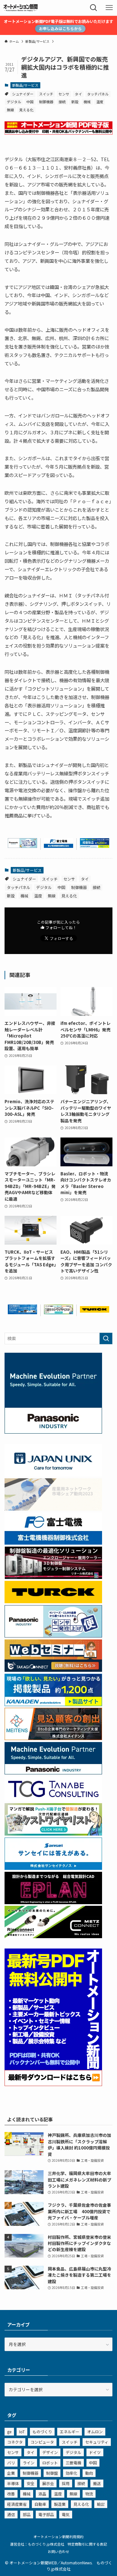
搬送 (97, 2483)
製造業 (60, 2504)
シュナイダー (23, 94)
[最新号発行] (53, 2084)
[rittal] (53, 1577)
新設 (75, 102)
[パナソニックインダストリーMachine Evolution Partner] (53, 1773)
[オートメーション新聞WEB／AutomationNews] (20, 8)
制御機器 (46, 102)
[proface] (22, 1312)
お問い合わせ (58, 2551)
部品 (27, 2514)
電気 (66, 2514)
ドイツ (95, 2452)
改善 (11, 2494)
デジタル (14, 102)
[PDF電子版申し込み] (58, 133)
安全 (31, 2483)
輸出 (101, 2504)
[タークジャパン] (95, 1311)
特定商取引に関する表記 (87, 2544)
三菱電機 (73, 2463)
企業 (11, 2473)
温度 (100, 102)
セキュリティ (97, 2442)
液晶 (42, 2494)
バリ (11, 2463)
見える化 (26, 110)
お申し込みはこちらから (60, 28)
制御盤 (52, 2473)
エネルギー (70, 2432)
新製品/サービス (25, 85)
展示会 (48, 2483)
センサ (64, 94)
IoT (22, 2432)
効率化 (71, 2473)
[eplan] (53, 1902)
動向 (89, 2473)
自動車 (40, 2504)
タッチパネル (98, 94)
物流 (89, 2494)
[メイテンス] (53, 1738)
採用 (66, 2483)
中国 (30, 102)
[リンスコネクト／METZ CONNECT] (53, 1936)
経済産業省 (17, 2504)
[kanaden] (95, 846)
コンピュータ (42, 2442)
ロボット (50, 2463)
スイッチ (46, 94)
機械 (87, 102)
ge (9, 2432)
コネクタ (15, 2442)
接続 (62, 102)
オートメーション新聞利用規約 (58, 2537)
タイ (78, 94)
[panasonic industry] (53, 1432)
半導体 (13, 2483)
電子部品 (46, 2514)
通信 (11, 2514)
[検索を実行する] (106, 1338)
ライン (29, 2463)
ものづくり (42, 2432)
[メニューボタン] (109, 8)
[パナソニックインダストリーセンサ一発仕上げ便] (22, 846)
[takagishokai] (53, 1670)
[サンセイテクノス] (53, 1868)
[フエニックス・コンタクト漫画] (58, 1312)
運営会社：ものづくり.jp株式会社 (37, 2544)
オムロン (95, 2432)
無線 (10, 110)
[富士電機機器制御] (58, 846)
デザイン (50, 2452)
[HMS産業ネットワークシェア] (53, 1509)
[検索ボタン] (94, 8)
